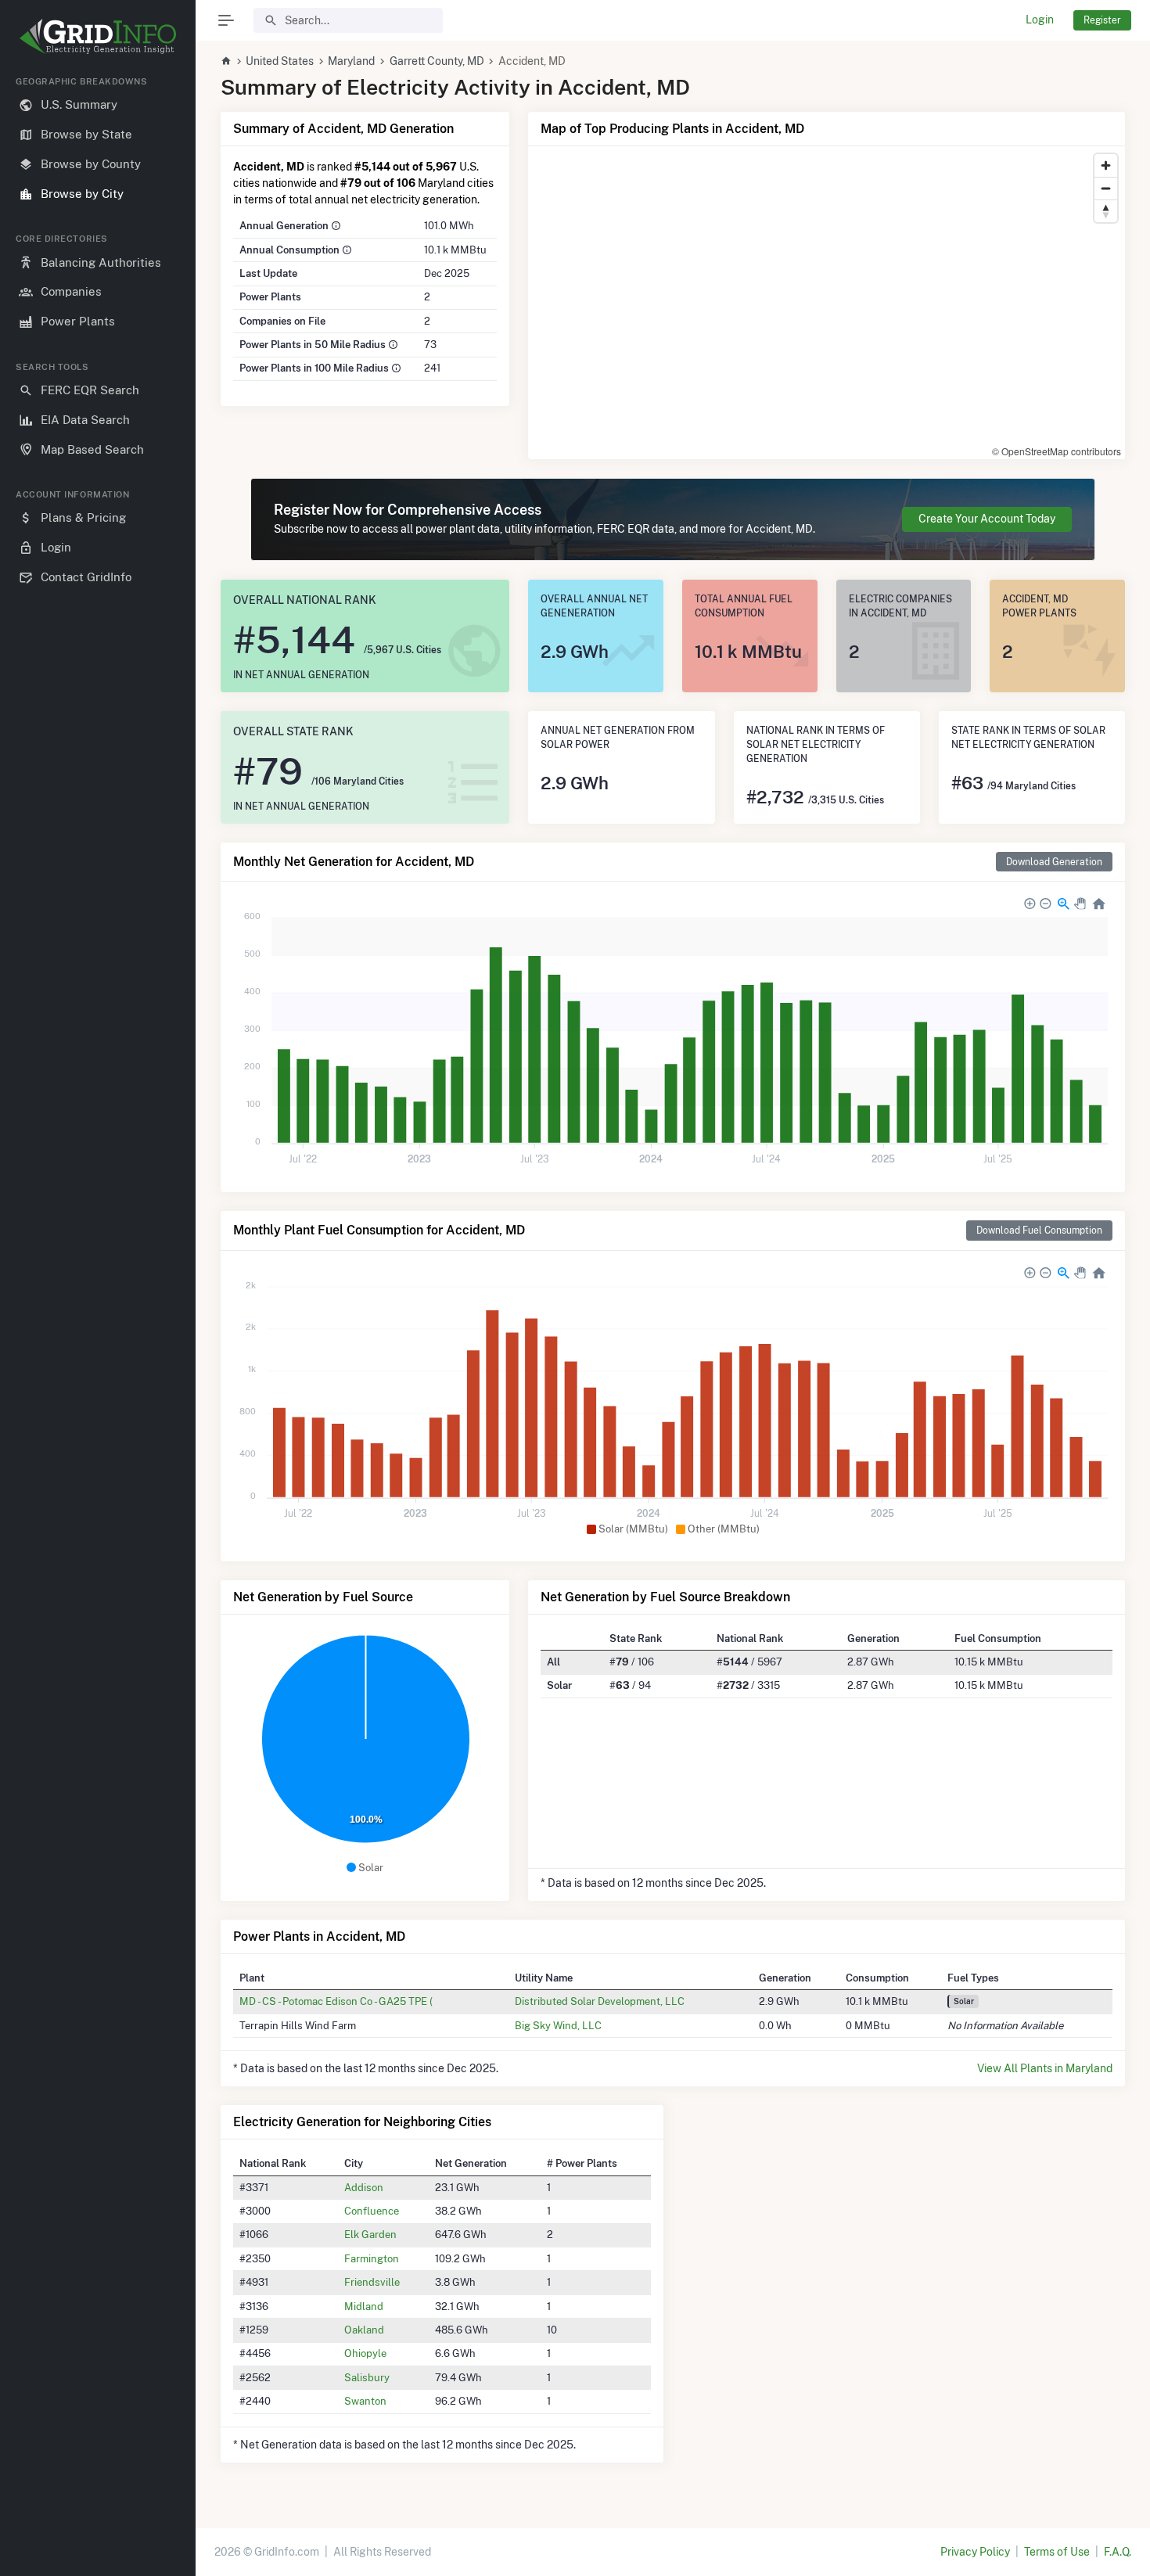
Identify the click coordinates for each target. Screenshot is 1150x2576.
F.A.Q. (1118, 2552)
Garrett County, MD (437, 61)
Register (1102, 20)
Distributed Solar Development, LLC (600, 2001)
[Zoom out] (1106, 188)
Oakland (364, 2330)
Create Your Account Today (987, 519)
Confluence (372, 2211)
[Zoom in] (1106, 165)
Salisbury (367, 2377)
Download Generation (1054, 862)
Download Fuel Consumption (1039, 1230)
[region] (98, 1313)
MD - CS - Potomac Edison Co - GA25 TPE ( (336, 2001)
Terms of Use (1057, 2552)
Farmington (372, 2258)
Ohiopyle (365, 2353)
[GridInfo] (98, 35)
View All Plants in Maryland (1045, 2068)
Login (1040, 20)
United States (280, 61)
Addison (364, 2187)
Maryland (351, 61)
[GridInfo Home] (226, 61)
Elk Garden (370, 2234)
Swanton (365, 2401)
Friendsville (372, 2282)
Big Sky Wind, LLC (558, 2025)
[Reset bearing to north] (1106, 211)
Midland (364, 2306)
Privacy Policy (975, 2552)
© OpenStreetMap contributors (1057, 451)
